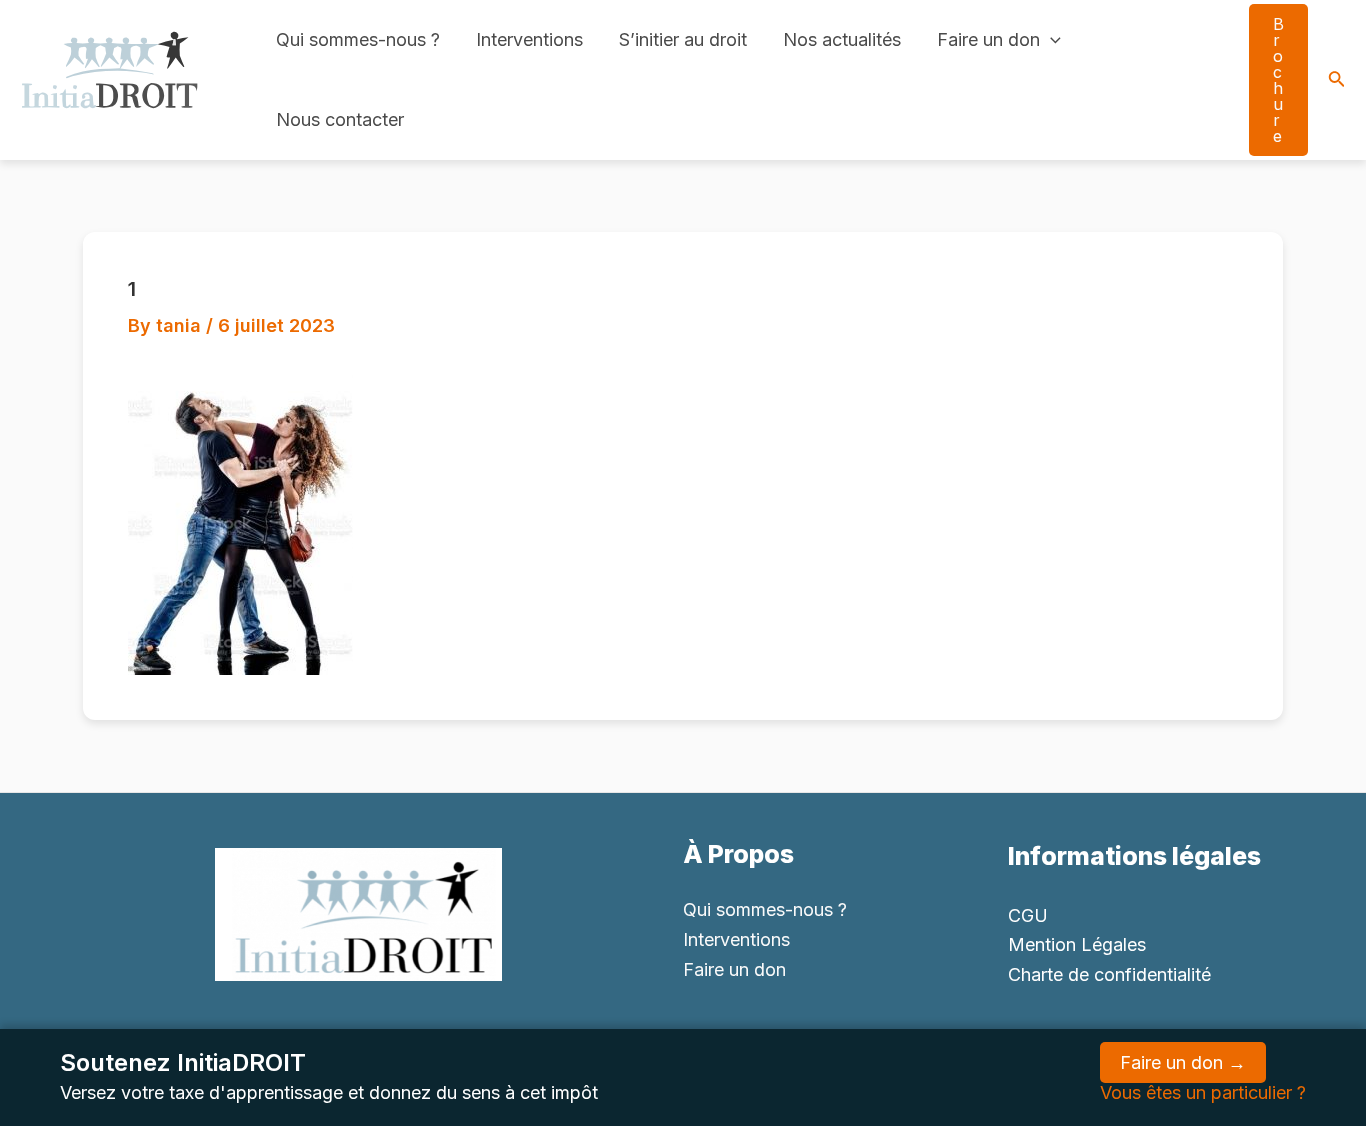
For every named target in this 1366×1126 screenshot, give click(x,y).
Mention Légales (1077, 944)
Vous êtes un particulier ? (1203, 1092)
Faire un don (988, 39)
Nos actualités (842, 39)
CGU (1028, 915)
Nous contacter (340, 119)
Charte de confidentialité (1109, 974)
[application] (1050, 40)
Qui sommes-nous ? (358, 39)
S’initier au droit (683, 39)
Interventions (529, 39)
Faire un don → (1183, 1062)
